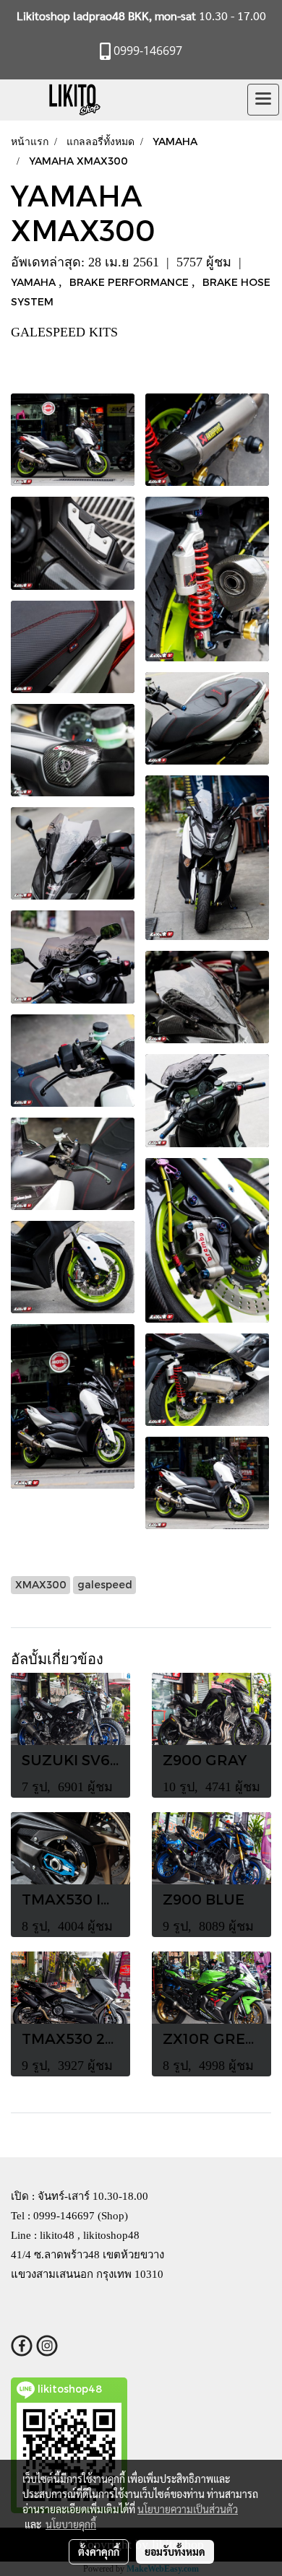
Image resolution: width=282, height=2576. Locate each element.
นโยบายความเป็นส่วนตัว (188, 2509)
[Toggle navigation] (263, 100)
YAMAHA (35, 282)
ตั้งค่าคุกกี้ (99, 2551)
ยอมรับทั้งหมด (175, 2551)
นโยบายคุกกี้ (71, 2524)
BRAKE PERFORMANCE (131, 282)
